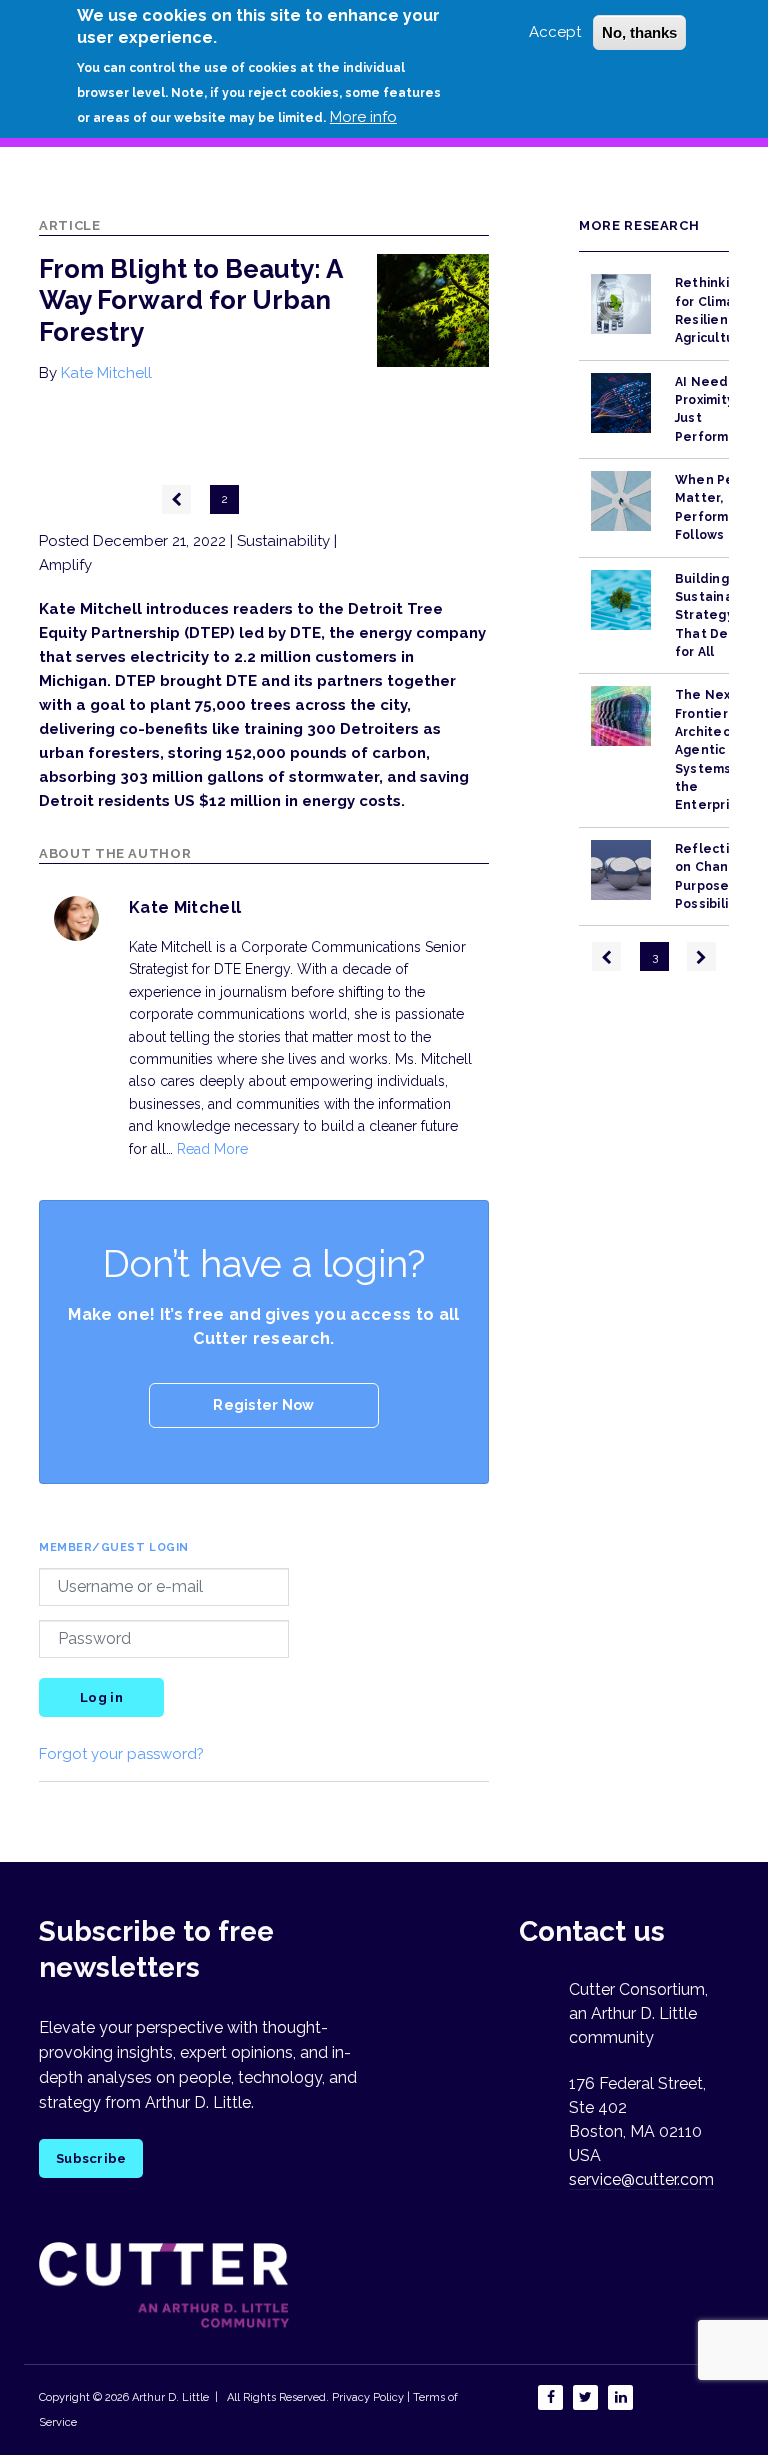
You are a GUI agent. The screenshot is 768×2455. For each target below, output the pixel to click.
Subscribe (91, 2158)
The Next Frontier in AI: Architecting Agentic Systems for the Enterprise (718, 750)
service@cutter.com (641, 2179)
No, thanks (639, 32)
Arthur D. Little (169, 2397)
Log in (101, 1697)
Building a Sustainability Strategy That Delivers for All (720, 615)
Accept (555, 32)
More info (363, 117)
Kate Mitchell (106, 373)
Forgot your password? (121, 1754)
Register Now (263, 1405)
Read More (212, 1149)
